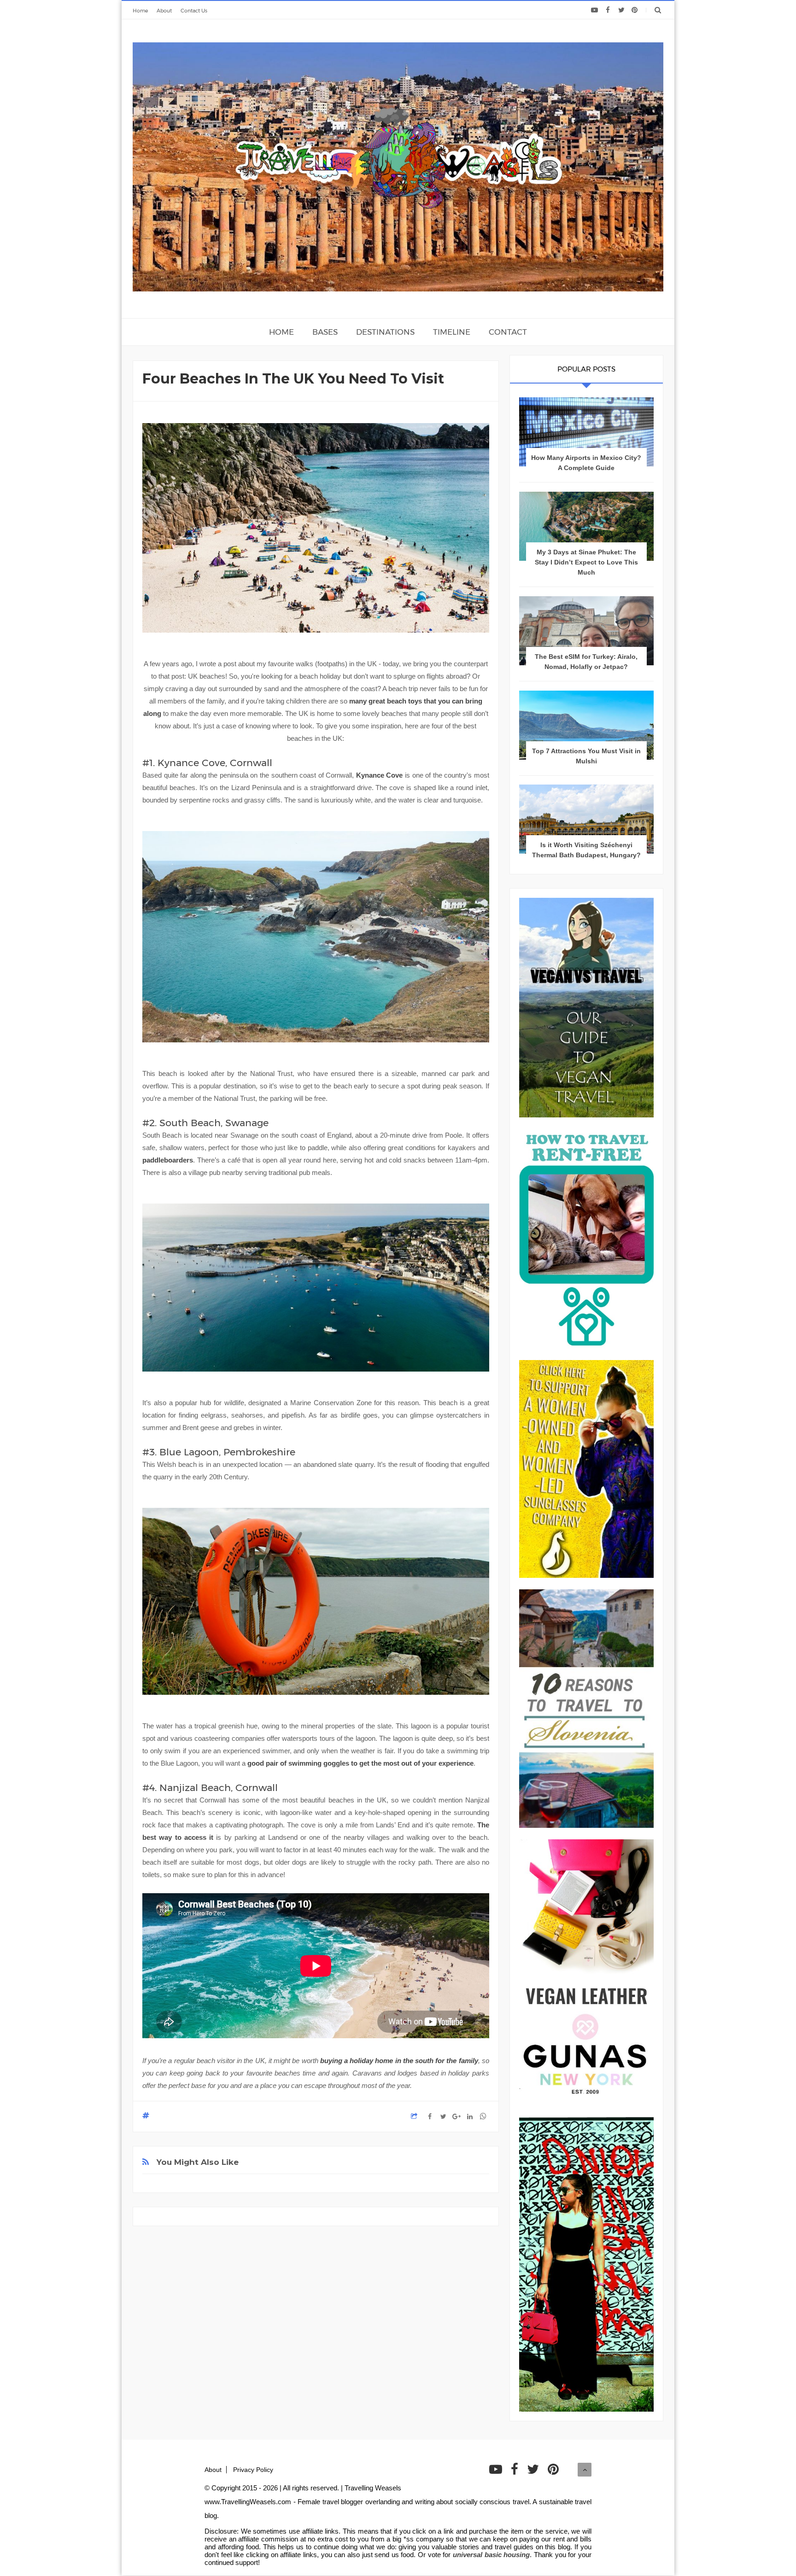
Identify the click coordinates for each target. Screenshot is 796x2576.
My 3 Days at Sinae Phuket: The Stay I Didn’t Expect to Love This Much (586, 562)
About (164, 11)
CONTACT (508, 332)
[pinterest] (635, 10)
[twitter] (621, 10)
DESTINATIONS (385, 332)
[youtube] (594, 10)
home (281, 332)
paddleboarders (168, 1160)
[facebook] (608, 10)
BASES (325, 332)
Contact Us (194, 11)
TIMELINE (452, 332)
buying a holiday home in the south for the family (399, 2061)
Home (140, 11)
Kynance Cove (380, 775)
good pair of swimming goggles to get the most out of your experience (360, 1763)
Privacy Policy (253, 2470)
